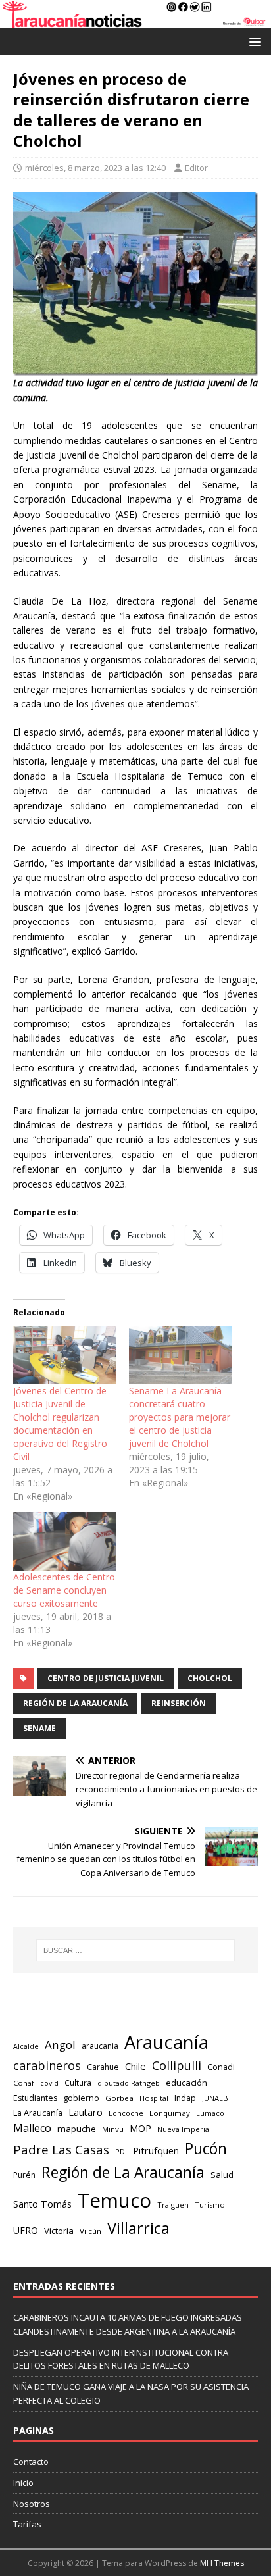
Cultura (78, 2083)
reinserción (179, 1703)
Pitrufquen (156, 2151)
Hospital (154, 2098)
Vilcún (90, 2231)
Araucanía (166, 2042)
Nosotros (32, 2504)
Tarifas (27, 2524)
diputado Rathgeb (129, 2083)
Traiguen (173, 2205)
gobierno (81, 2098)
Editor (196, 168)
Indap (185, 2098)
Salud (222, 2175)
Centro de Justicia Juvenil (106, 1678)
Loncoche (126, 2113)
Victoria (59, 2231)
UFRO (26, 2230)
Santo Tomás (42, 2204)
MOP (140, 2128)
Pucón (206, 2149)
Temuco (114, 2200)
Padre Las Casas (61, 2150)
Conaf (24, 2083)
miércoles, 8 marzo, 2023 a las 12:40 (95, 168)
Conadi (221, 2067)
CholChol (210, 1678)
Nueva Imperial (184, 2129)
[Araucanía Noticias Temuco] (135, 21)
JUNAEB (215, 2098)
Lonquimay (170, 2113)
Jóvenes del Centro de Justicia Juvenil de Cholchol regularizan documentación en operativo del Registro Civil (60, 1424)
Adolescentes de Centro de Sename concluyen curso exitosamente (64, 1590)
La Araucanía (38, 2113)
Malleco (32, 2128)
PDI (121, 2151)
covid (49, 2083)
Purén (24, 2175)
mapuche (77, 2129)
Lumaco (210, 2113)
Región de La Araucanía (75, 1703)
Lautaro (86, 2112)
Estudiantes (35, 2098)
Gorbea (119, 2098)
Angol (60, 2045)
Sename (39, 1728)
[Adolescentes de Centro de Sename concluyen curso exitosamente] (64, 1541)
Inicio (23, 2483)
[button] (253, 41)
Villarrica (138, 2228)
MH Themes (222, 2563)
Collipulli (177, 2065)
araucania (100, 2046)
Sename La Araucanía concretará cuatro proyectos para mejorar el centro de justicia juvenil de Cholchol (180, 1417)
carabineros (47, 2065)
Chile (135, 2066)
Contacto (31, 2462)
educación (186, 2083)
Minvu (113, 2129)
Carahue (103, 2067)
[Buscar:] (136, 1950)
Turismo (210, 2205)
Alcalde (26, 2046)
